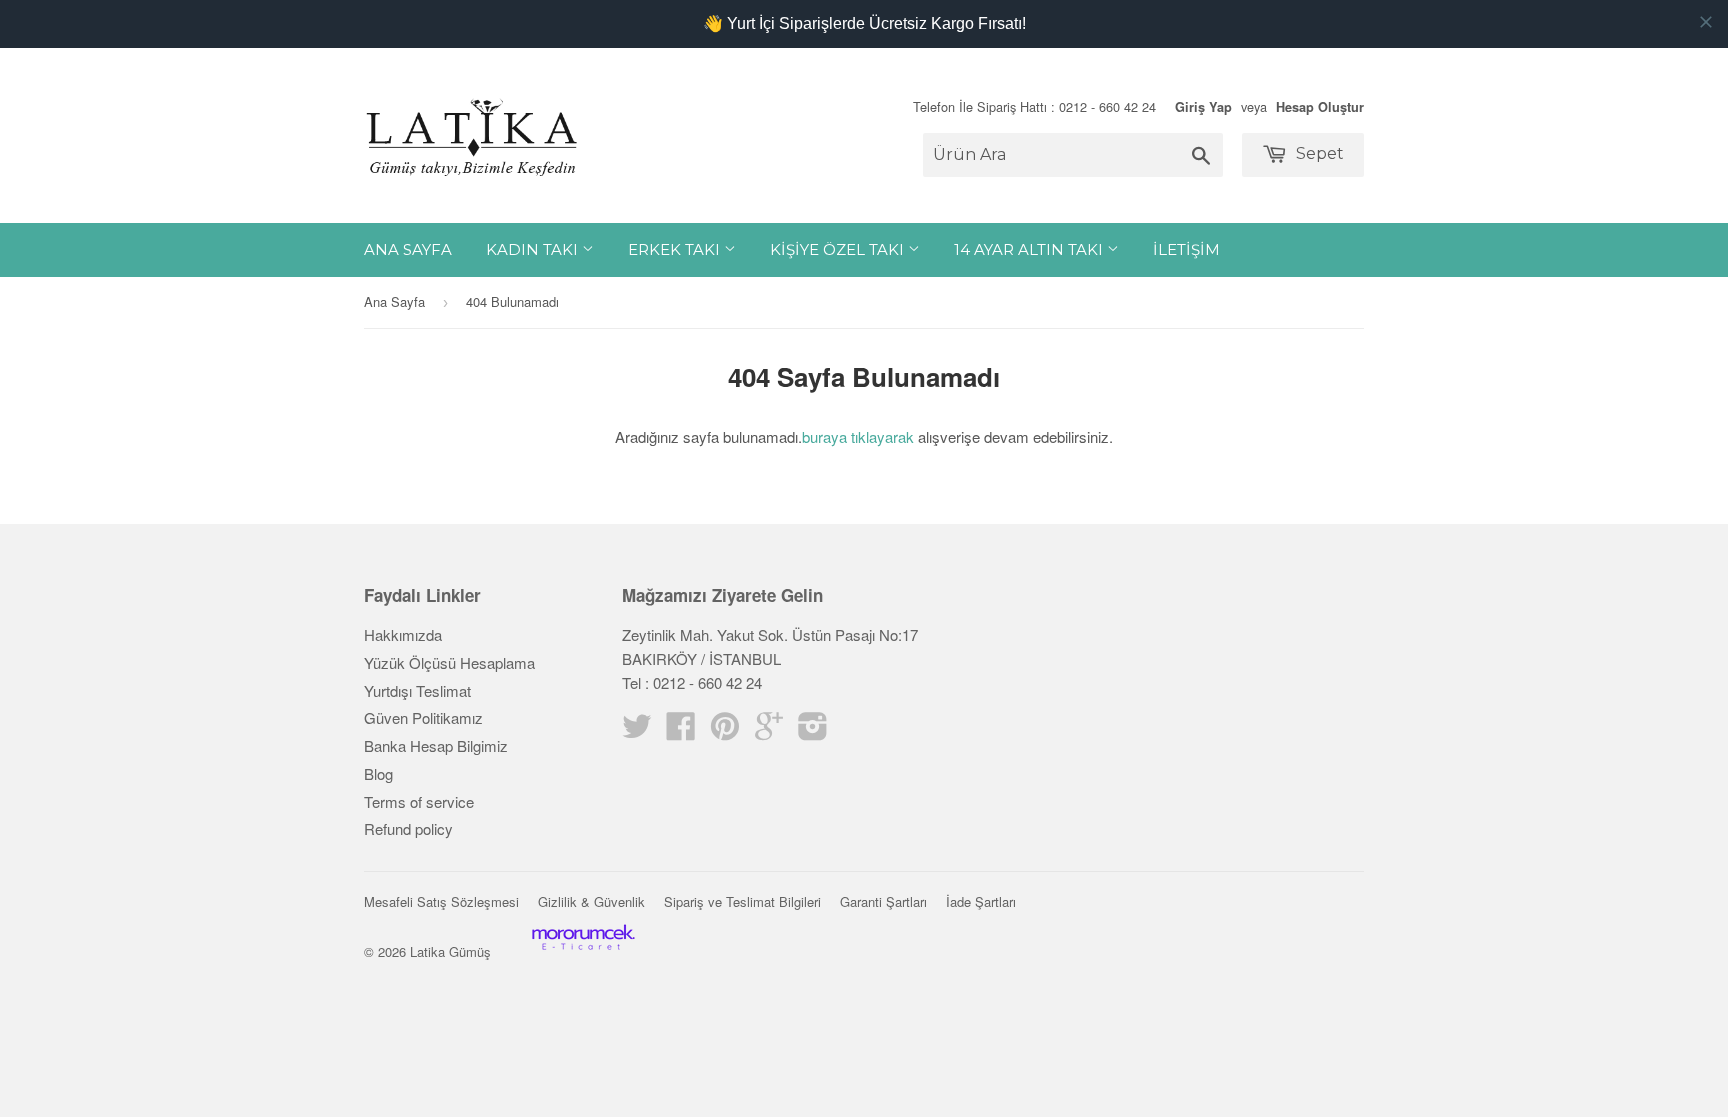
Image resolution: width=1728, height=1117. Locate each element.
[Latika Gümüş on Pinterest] (725, 731)
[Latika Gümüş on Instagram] (813, 731)
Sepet (1318, 153)
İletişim (1186, 249)
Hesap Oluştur (1320, 107)
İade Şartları (981, 901)
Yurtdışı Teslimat (417, 690)
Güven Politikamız (423, 717)
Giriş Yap (1203, 107)
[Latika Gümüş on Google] (769, 731)
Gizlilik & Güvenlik (591, 901)
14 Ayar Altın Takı (1030, 249)
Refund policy (408, 828)
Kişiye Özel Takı (839, 249)
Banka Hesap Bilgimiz (436, 745)
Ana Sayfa (408, 249)
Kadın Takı (534, 249)
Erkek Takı (676, 249)
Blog (378, 773)
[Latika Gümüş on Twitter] (637, 731)
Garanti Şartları (883, 901)
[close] (1706, 22)
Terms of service (419, 801)
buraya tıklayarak (858, 436)
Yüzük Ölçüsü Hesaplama (449, 662)
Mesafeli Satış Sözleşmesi (441, 901)
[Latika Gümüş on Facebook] (681, 731)
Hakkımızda (403, 634)
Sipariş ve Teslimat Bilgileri (742, 901)
